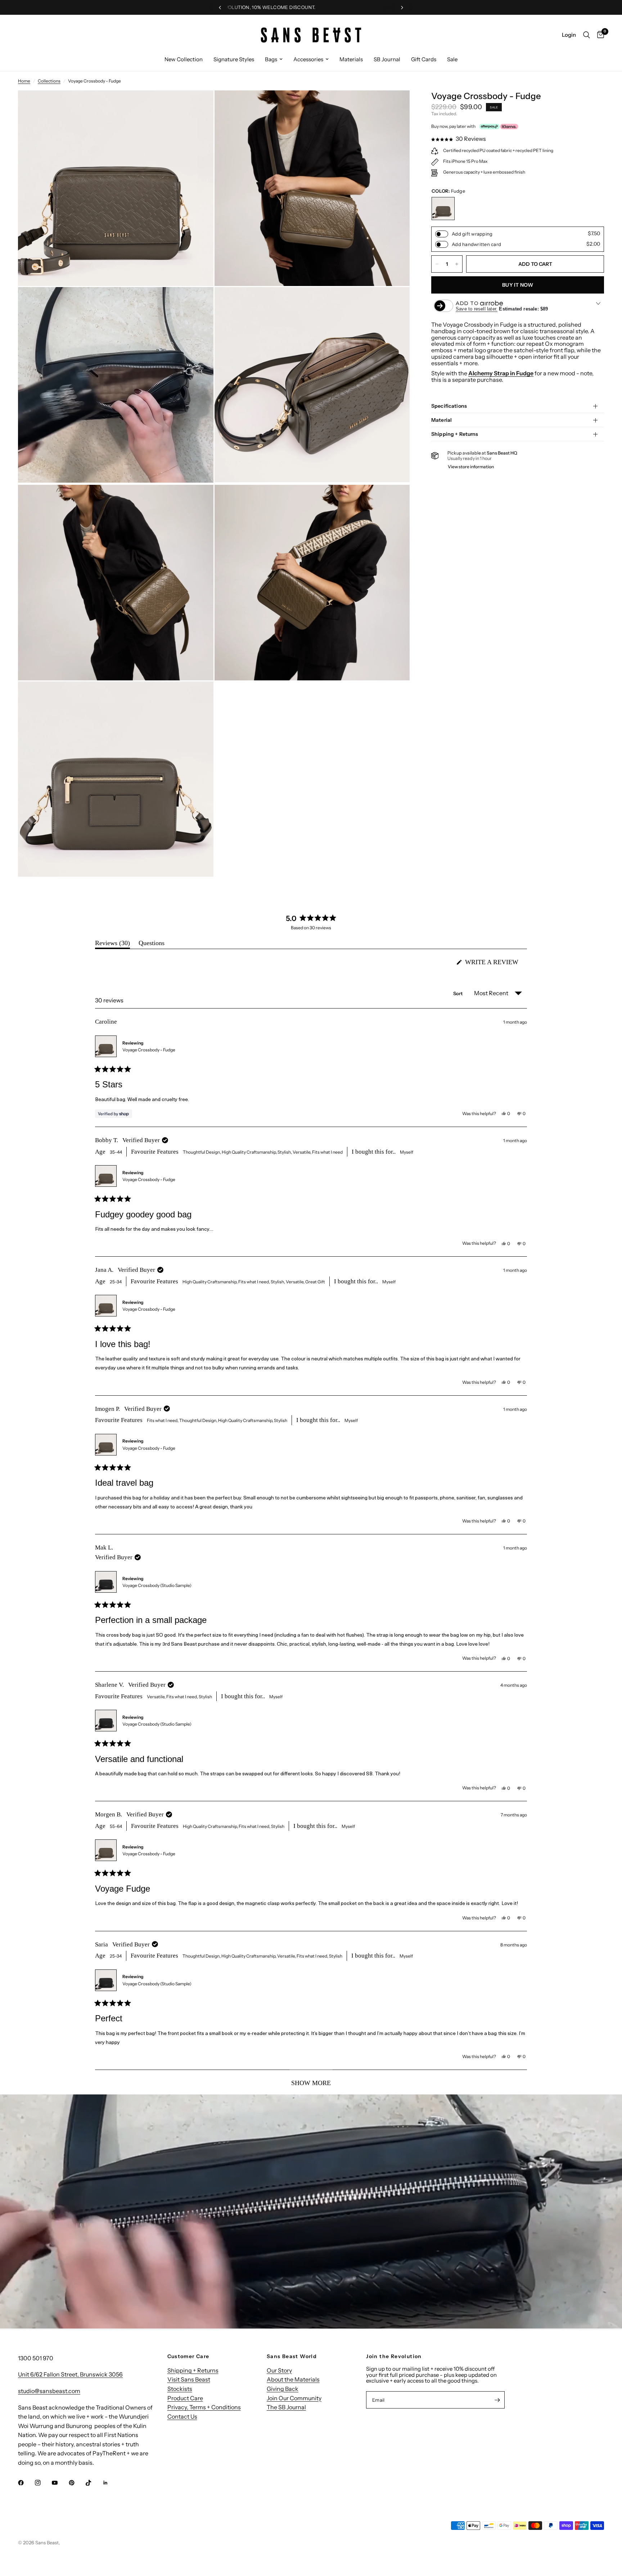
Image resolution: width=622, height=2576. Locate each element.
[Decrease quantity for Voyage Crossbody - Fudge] (437, 264)
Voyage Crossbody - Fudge (149, 1050)
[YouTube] (60, 2483)
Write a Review (494, 964)
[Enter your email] (497, 2400)
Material (441, 420)
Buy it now (518, 285)
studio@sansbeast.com (49, 2391)
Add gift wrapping (472, 234)
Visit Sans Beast (189, 2379)
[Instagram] (43, 2483)
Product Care (185, 2398)
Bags (271, 59)
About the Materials (293, 2379)
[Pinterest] (77, 2483)
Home (24, 81)
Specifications (449, 406)
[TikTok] (94, 2483)
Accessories (308, 59)
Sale (452, 59)
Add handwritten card (476, 244)
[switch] (442, 234)
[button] (459, 139)
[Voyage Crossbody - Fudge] (443, 209)
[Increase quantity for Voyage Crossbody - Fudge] (457, 264)
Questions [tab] (152, 945)
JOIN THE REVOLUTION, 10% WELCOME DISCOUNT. (332, 7)
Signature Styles (234, 59)
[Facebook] (26, 2483)
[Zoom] (198, 106)
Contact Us (182, 2416)
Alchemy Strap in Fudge (501, 373)
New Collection (184, 59)
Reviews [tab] (112, 945)
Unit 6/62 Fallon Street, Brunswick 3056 (70, 2374)
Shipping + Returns (455, 434)
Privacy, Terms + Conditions (204, 2407)
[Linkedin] (111, 2483)
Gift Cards (424, 59)
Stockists (180, 2389)
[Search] (587, 35)
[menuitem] (184, 59)
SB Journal (387, 59)
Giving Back (283, 2389)
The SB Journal (286, 2407)
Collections (49, 81)
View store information (471, 467)
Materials (351, 59)
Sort (459, 993)
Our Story (279, 2370)
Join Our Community (294, 2398)
